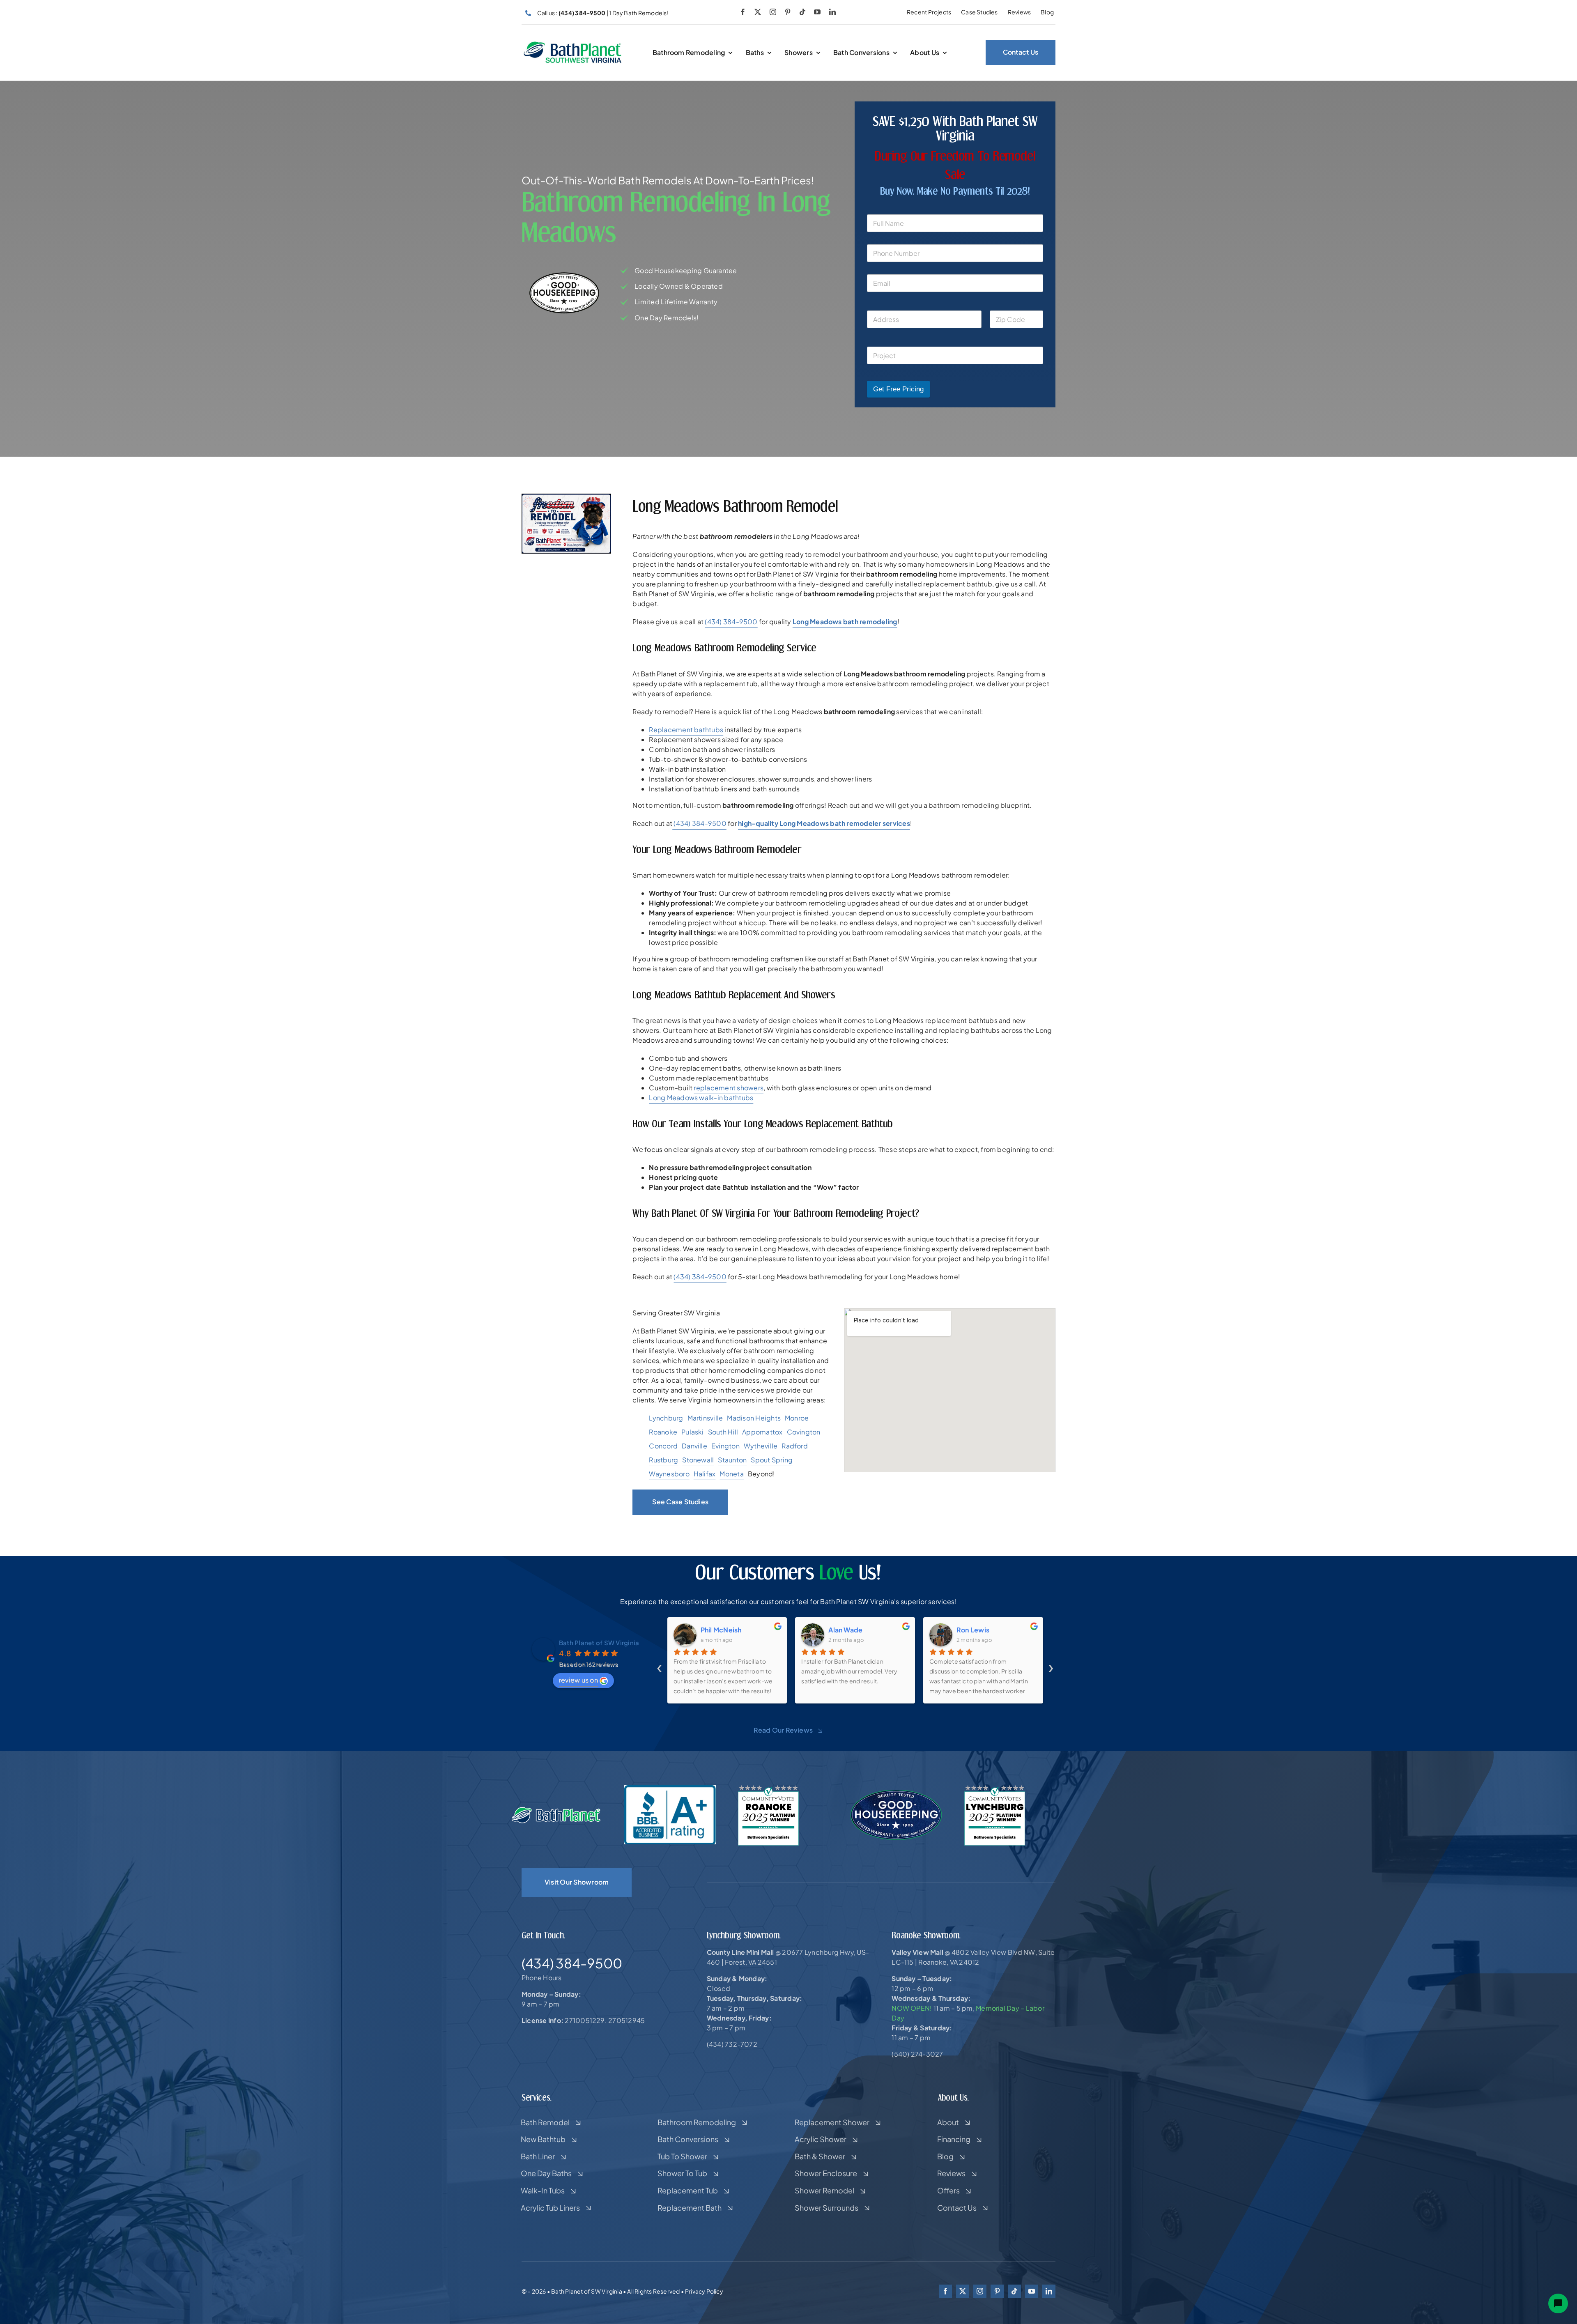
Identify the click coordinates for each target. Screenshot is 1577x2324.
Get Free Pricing (898, 389)
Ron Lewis (717, 1630)
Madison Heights (754, 1418)
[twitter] (758, 12)
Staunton (732, 1460)
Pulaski (693, 1432)
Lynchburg (666, 1418)
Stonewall (698, 1460)
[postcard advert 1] (566, 497)
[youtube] (817, 12)
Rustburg (663, 1460)
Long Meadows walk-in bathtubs (701, 1098)
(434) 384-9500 (731, 622)
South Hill (723, 1432)
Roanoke (663, 1432)
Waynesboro (669, 1474)
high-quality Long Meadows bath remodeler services (824, 823)
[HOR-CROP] (573, 44)
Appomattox (762, 1432)
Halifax (705, 1474)
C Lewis (841, 1630)
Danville (694, 1446)
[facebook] (743, 12)
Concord (663, 1446)
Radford (795, 1446)
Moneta (731, 1474)
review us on (578, 1680)
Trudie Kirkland (981, 1630)
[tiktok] (802, 12)
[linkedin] (832, 12)
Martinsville (705, 1418)
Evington (725, 1446)
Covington (804, 1432)
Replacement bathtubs (686, 730)
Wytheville (761, 1446)
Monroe (797, 1418)
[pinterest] (788, 12)
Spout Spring (772, 1460)
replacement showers (729, 1088)
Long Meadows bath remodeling (845, 622)
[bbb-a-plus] (670, 1788)
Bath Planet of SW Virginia (599, 1642)
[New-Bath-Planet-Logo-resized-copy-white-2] (557, 1810)
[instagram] (773, 12)
